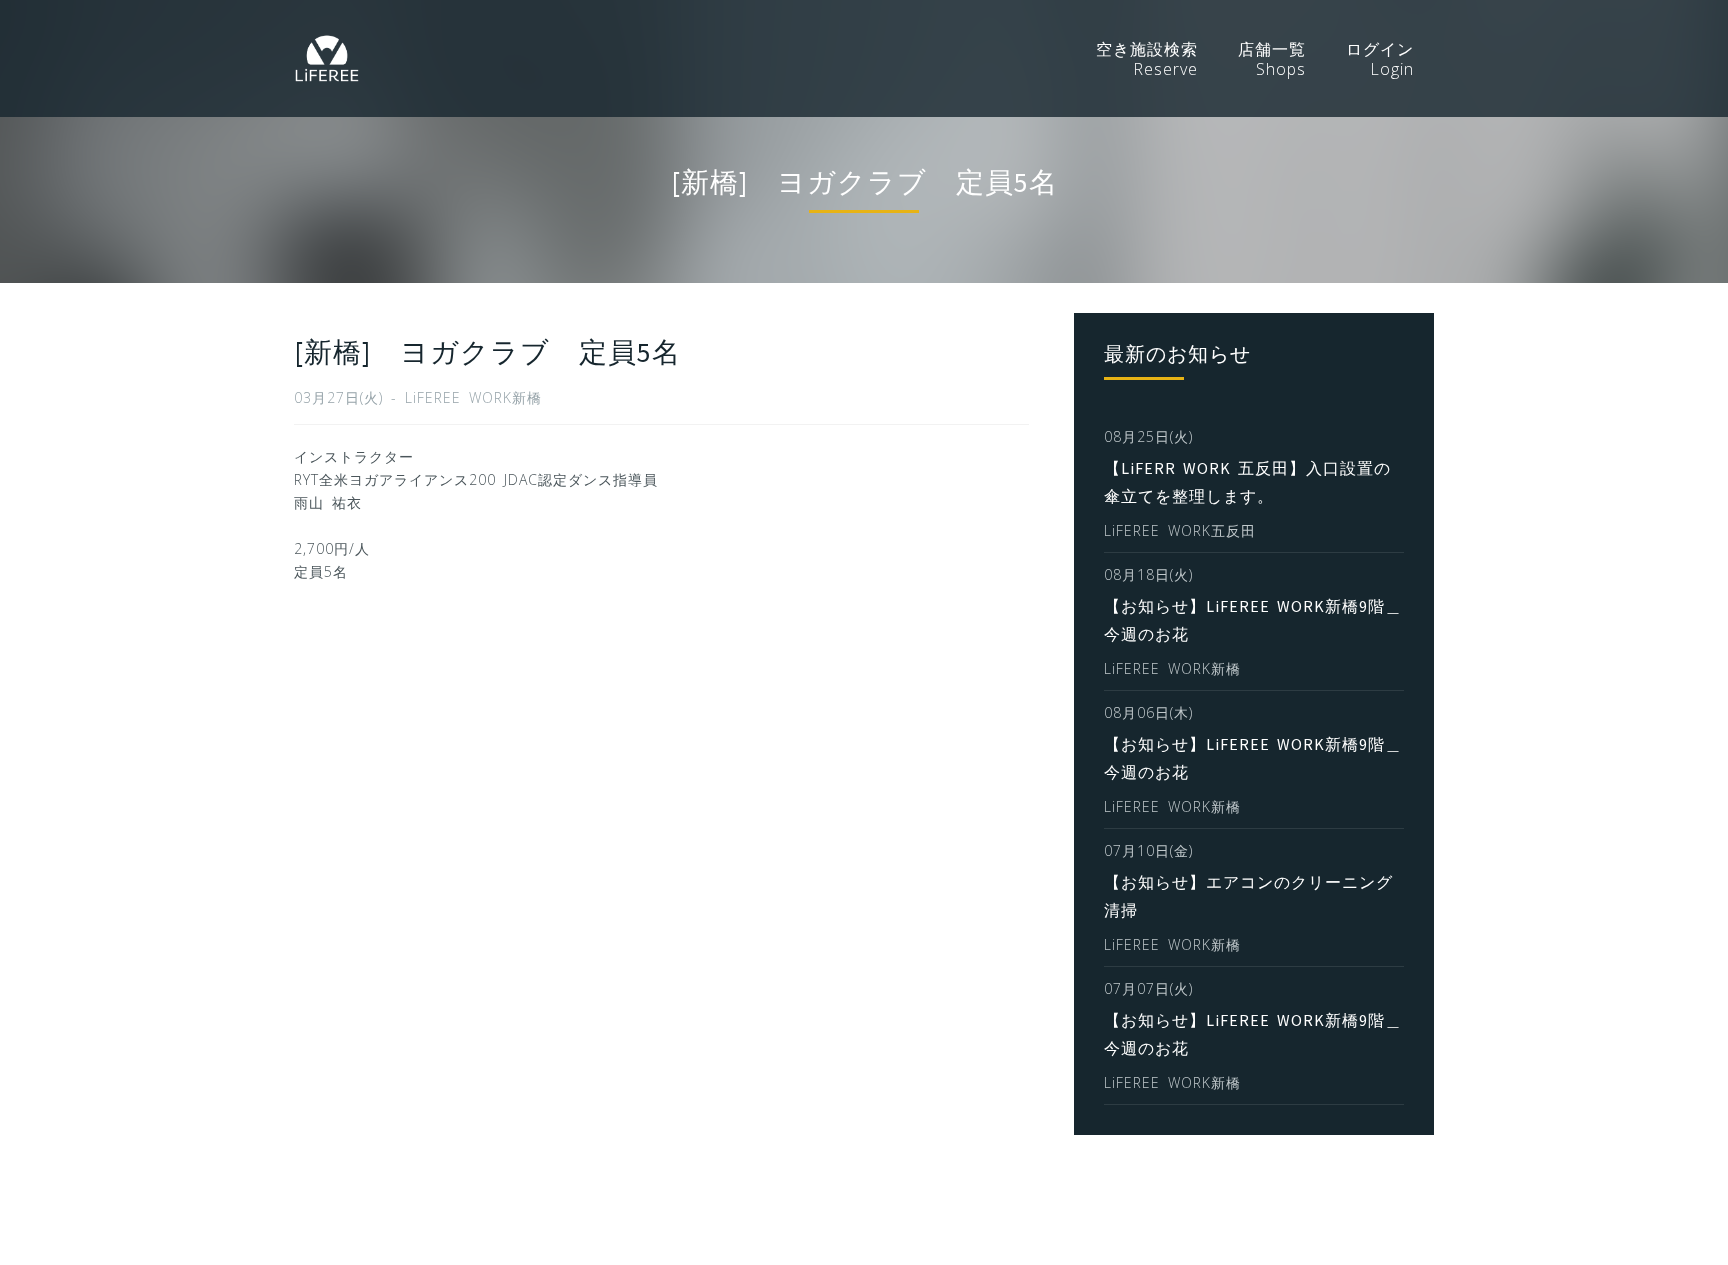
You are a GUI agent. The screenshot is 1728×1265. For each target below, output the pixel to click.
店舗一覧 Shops (1272, 59)
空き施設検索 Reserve (1147, 59)
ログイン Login (1380, 59)
